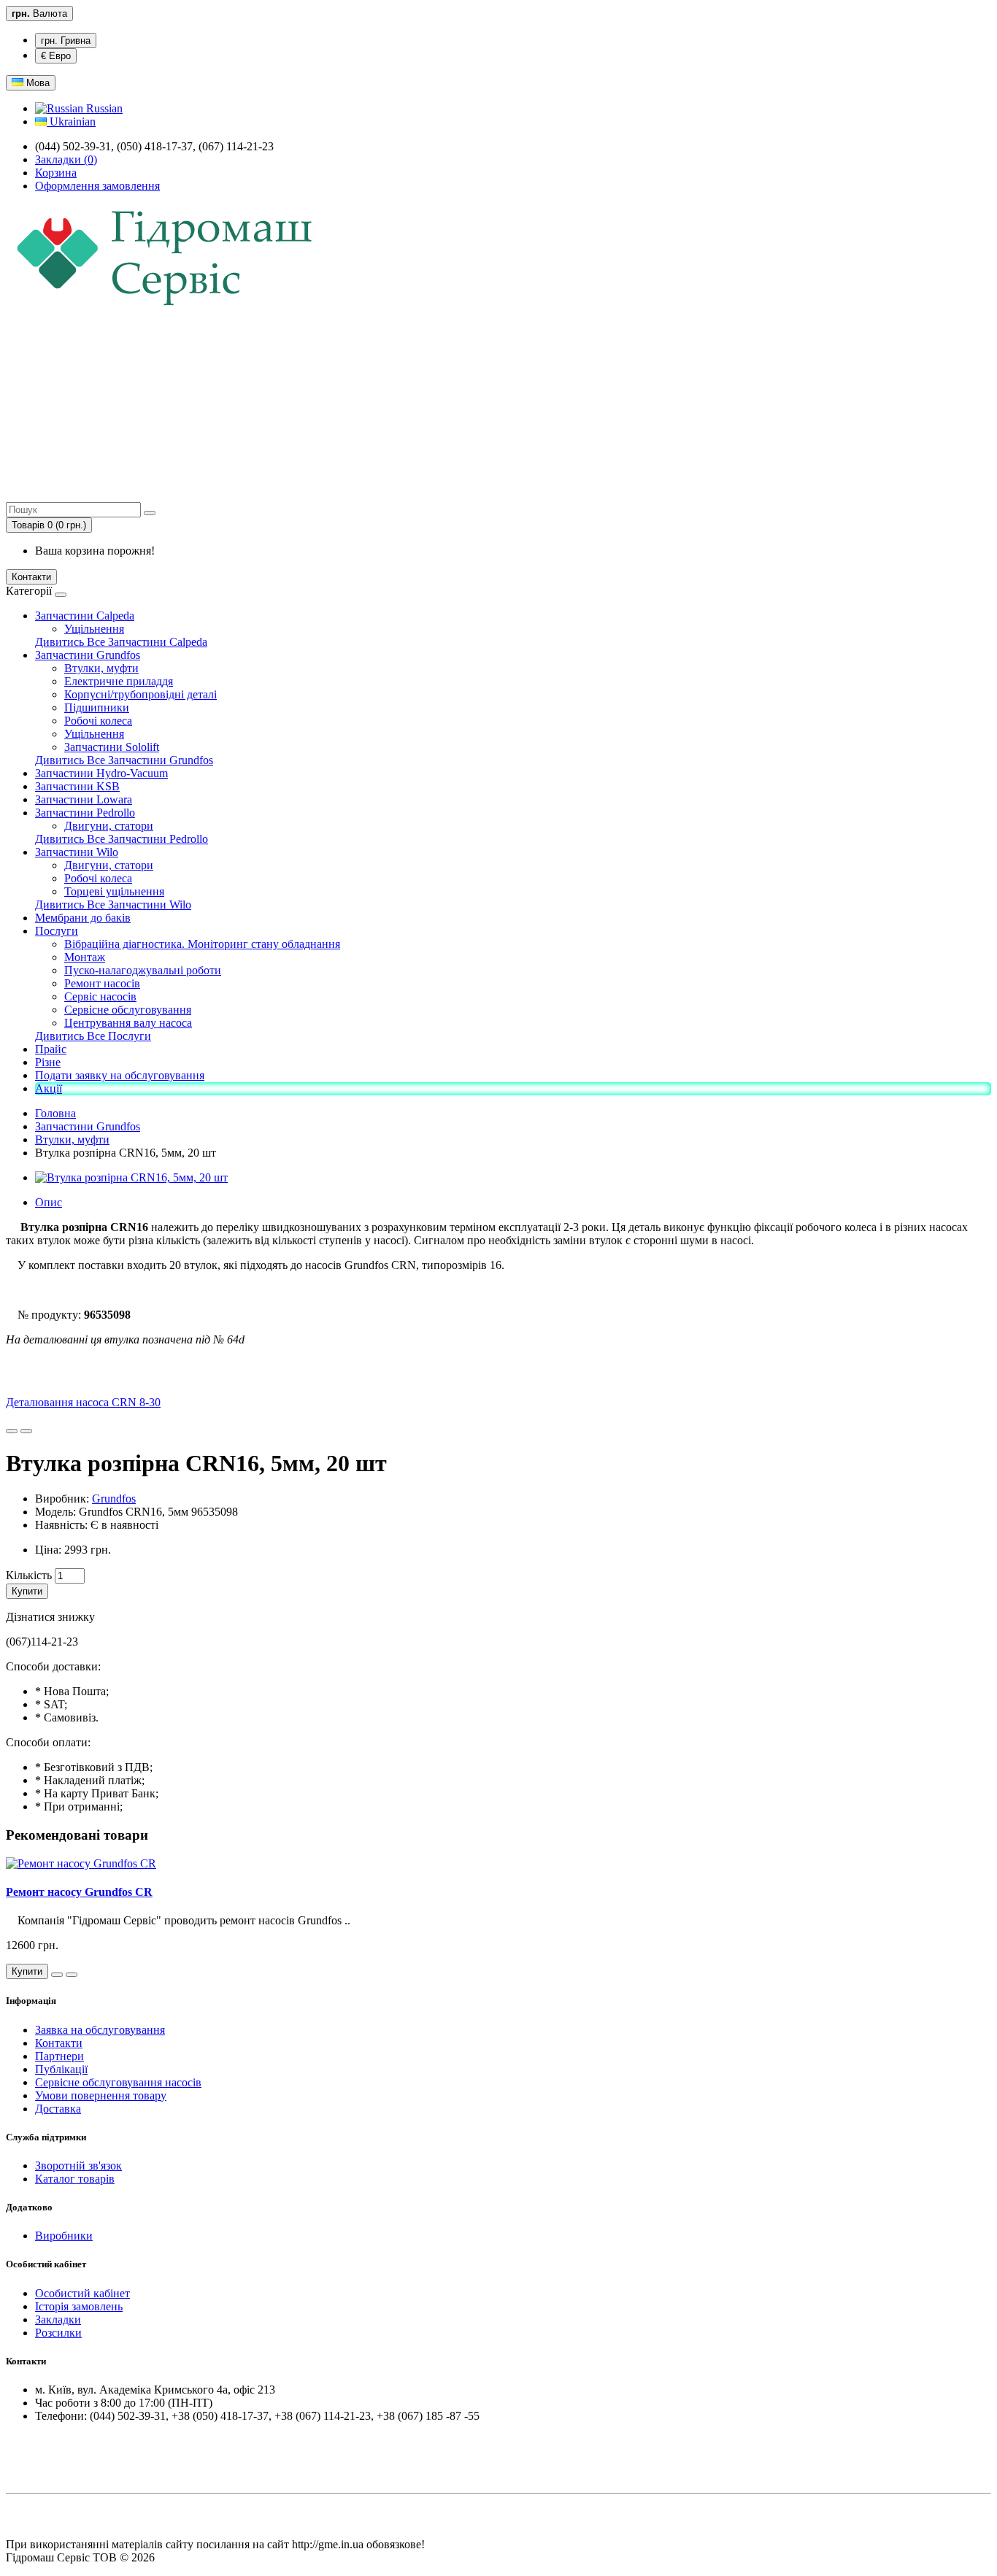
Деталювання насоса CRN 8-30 (83, 1402)
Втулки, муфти (101, 668)
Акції (49, 1088)
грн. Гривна (66, 41)
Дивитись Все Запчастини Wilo (113, 905)
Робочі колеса (98, 721)
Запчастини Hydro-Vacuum (101, 773)
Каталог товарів (75, 2179)
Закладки (58, 2319)
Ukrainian (71, 122)
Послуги (57, 931)
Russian (103, 108)
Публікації (61, 2069)
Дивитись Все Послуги (93, 1036)
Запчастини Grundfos (88, 655)
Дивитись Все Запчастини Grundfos (124, 760)
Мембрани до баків (83, 918)
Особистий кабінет (82, 2293)
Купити (27, 1591)
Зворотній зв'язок (78, 2166)
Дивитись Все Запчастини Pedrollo (122, 839)
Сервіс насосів (100, 996)
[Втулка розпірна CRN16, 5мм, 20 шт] (131, 1177)
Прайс (51, 1049)
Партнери (59, 2056)
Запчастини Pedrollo (85, 813)
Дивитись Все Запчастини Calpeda (121, 642)
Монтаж (85, 957)
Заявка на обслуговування (100, 2030)
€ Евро (56, 56)
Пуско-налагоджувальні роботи (143, 970)
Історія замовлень (79, 2306)
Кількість (29, 1575)
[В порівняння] (26, 1431)
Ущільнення (94, 629)
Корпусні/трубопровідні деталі (140, 694)
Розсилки (58, 2333)
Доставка (58, 2109)
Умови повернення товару (101, 2095)
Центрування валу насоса (128, 1023)
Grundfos (114, 1499)
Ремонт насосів (102, 983)
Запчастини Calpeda (85, 616)
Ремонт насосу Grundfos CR (79, 1892)
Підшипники (97, 707)
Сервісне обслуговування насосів (118, 2082)
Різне (48, 1062)
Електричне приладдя (119, 681)
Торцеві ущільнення (114, 891)
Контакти (31, 577)
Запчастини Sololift (112, 747)
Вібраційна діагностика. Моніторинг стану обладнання (202, 944)
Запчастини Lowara (84, 799)
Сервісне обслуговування (128, 1010)
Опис (49, 1202)
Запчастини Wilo (77, 852)
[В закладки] (12, 1431)
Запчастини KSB (77, 786)
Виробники (64, 2236)
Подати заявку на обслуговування (120, 1075)
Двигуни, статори (109, 826)
